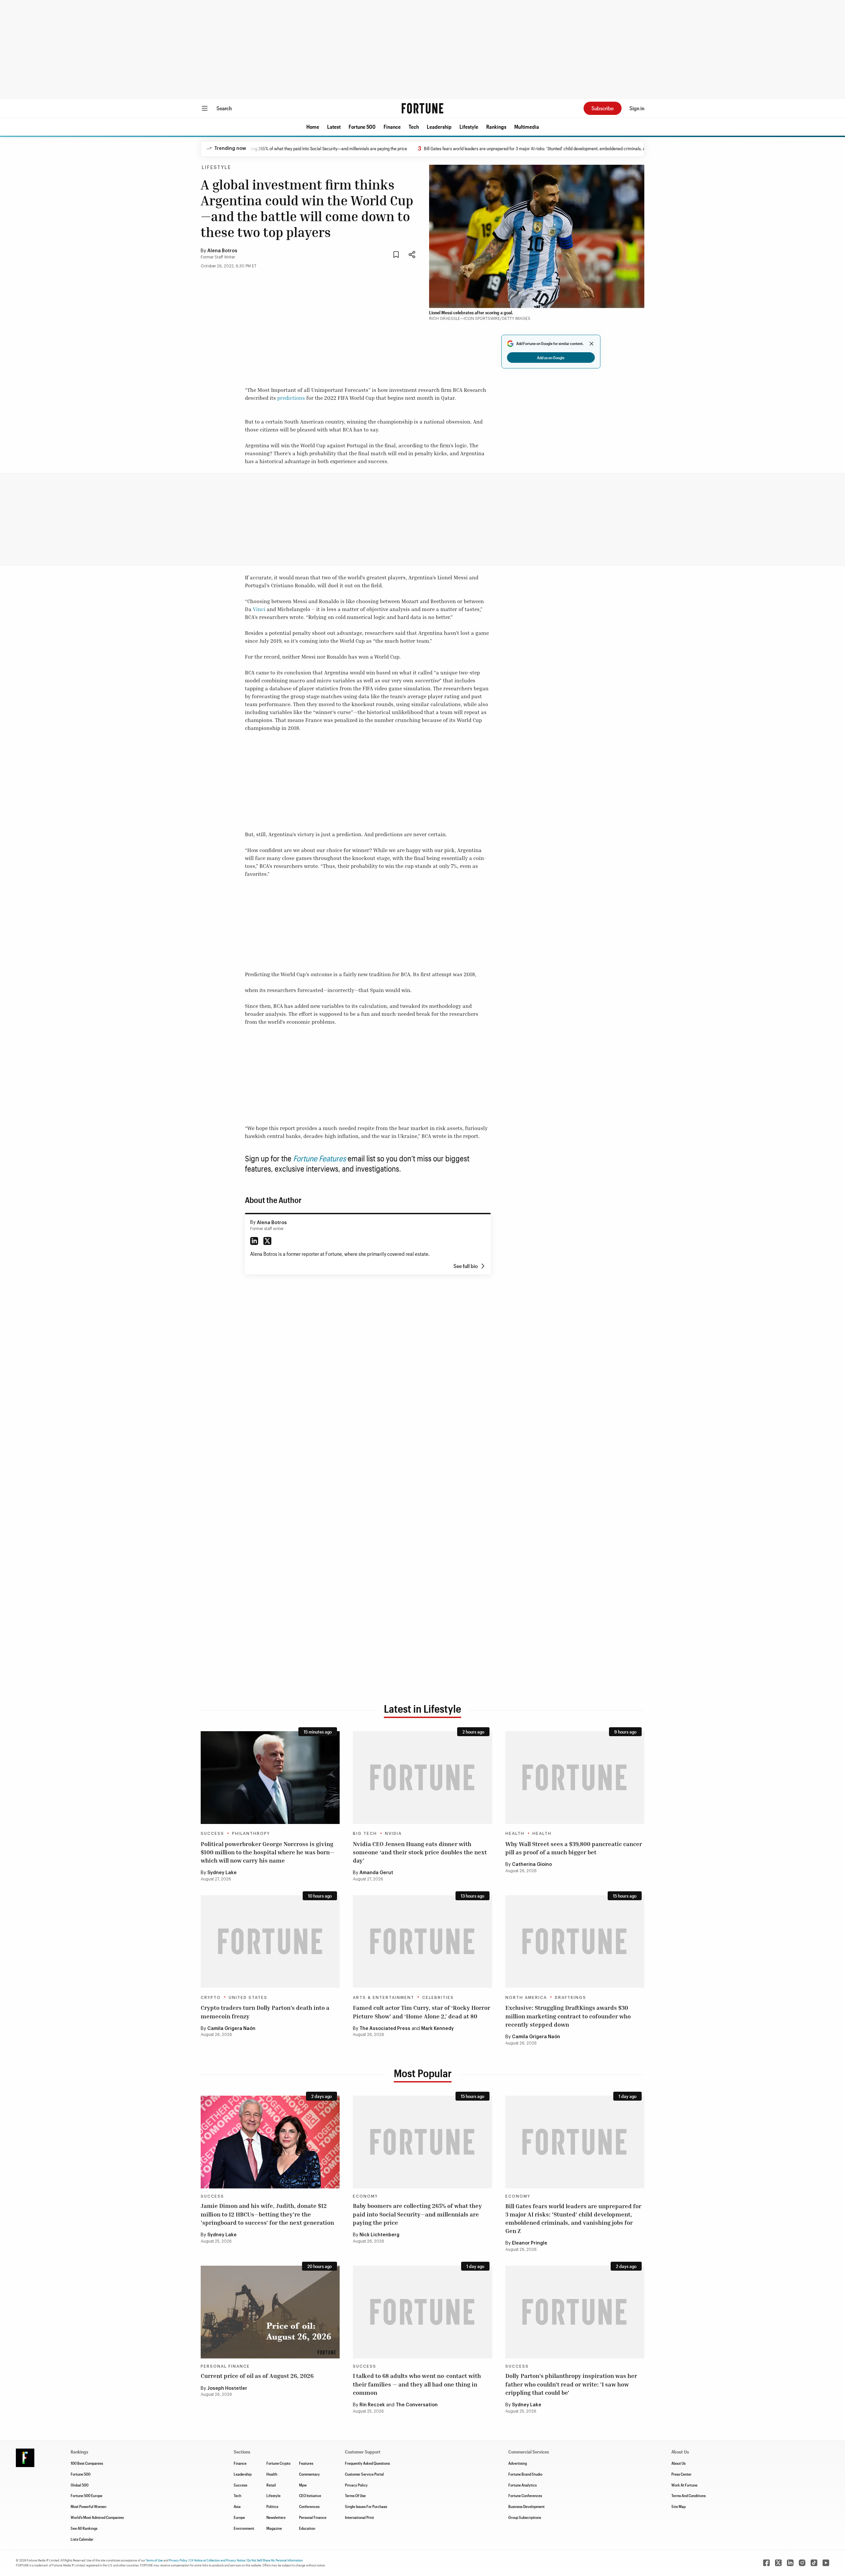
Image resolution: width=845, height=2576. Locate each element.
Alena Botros (222, 251)
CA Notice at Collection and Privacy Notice (217, 2560)
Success (212, 1834)
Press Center (681, 2474)
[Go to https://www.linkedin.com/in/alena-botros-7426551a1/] (254, 1241)
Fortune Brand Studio (525, 2474)
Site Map (678, 2506)
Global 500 (80, 2485)
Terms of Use (154, 2560)
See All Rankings (84, 2528)
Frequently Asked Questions (367, 2463)
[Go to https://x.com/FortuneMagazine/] (778, 2563)
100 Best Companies (87, 2463)
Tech (414, 127)
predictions (291, 398)
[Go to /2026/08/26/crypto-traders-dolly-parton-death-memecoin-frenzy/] (270, 1942)
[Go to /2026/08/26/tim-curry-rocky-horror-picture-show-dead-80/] (422, 1942)
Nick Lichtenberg (379, 2235)
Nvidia (393, 1834)
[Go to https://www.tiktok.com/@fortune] (814, 2563)
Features (306, 2463)
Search (224, 108)
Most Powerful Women (88, 2506)
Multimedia (527, 127)
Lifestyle (469, 127)
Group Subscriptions (525, 2517)
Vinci (259, 609)
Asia (237, 2506)
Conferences (309, 2506)
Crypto (211, 1998)
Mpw (303, 2485)
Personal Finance (225, 2366)
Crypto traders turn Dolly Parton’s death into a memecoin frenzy (265, 2012)
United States (248, 1998)
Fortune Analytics (523, 2485)
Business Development (526, 2506)
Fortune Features (320, 1158)
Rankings (496, 127)
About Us (678, 2463)
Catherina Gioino (532, 1865)
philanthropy (251, 1834)
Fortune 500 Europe (86, 2495)
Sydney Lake (222, 1873)
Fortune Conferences (525, 2495)
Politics (272, 2506)
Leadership (439, 127)
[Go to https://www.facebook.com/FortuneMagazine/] (766, 2563)
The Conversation (417, 2405)
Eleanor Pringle (530, 2243)
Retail (271, 2485)
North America (526, 1998)
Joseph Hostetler (227, 2388)
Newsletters (276, 2517)
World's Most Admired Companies (97, 2517)
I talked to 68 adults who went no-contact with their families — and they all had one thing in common (417, 2384)
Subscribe (603, 108)
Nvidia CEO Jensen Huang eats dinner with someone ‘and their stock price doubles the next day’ (420, 1852)
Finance (392, 127)
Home (313, 127)
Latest (334, 127)
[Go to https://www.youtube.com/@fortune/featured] (826, 2563)
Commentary (309, 2474)
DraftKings (571, 1998)
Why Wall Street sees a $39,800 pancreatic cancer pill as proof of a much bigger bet (574, 1848)
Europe (239, 2517)
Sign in (637, 108)
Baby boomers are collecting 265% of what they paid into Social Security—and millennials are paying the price (417, 2214)
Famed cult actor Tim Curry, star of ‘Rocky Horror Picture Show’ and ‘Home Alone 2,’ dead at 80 (422, 2012)
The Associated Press (385, 2029)
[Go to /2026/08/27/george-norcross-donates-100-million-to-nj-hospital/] (270, 1778)
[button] (313, 127)
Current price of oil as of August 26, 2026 (257, 2376)
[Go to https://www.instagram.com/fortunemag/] (802, 2563)
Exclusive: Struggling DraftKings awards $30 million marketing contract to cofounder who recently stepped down (568, 2016)
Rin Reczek (372, 2405)
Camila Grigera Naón (231, 2029)
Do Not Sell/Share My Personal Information (275, 2560)
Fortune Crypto (278, 2463)
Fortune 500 (362, 127)
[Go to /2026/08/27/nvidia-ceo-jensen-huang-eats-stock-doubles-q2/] (422, 1778)
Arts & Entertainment (384, 1998)
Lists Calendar (82, 2539)
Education (307, 2528)
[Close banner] (591, 344)
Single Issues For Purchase (366, 2506)
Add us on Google (551, 358)
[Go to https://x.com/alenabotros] (267, 1241)
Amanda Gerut (376, 1873)
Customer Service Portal (364, 2474)
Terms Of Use (355, 2495)
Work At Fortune (684, 2485)
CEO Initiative (310, 2495)
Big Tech (365, 1834)
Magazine (274, 2528)
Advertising (518, 2463)
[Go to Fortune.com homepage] (422, 108)
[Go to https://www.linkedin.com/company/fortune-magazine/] (790, 2563)
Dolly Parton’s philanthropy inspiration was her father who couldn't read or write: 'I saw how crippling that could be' (571, 2384)
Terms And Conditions (689, 2495)
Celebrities (438, 1998)
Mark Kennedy (438, 2029)
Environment (244, 2528)
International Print (359, 2517)
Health (515, 1834)
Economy (365, 2196)
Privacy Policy (356, 2485)
